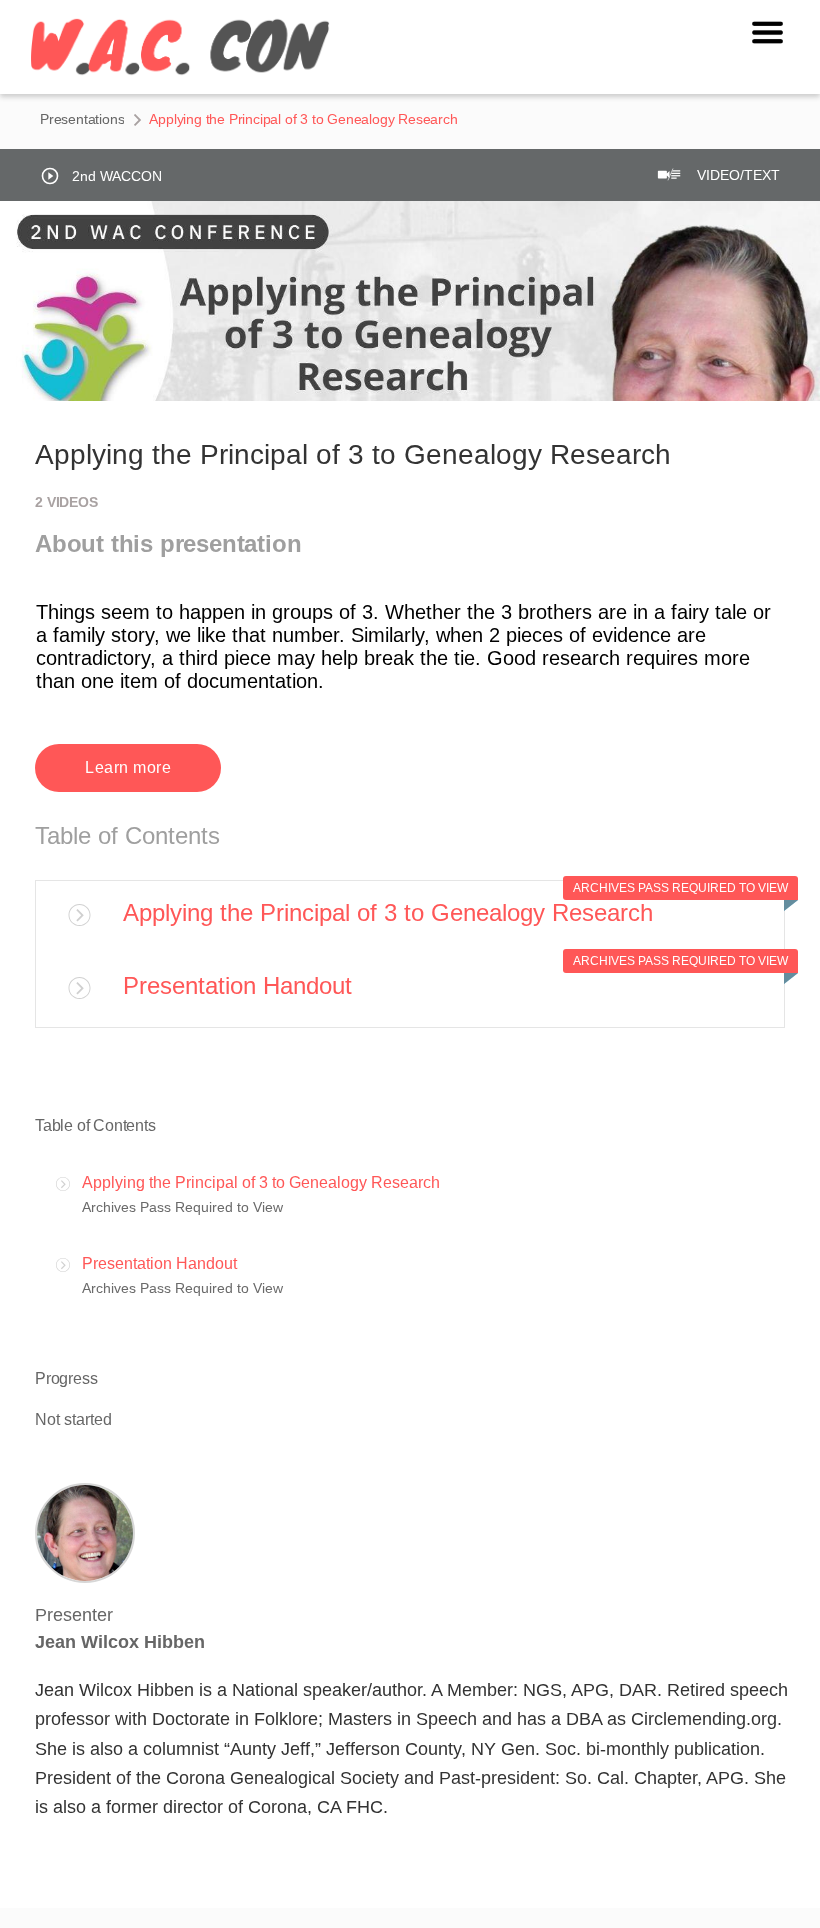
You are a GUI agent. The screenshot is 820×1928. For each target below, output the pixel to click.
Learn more (128, 767)
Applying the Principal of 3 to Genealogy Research (388, 912)
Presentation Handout (237, 985)
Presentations (82, 119)
